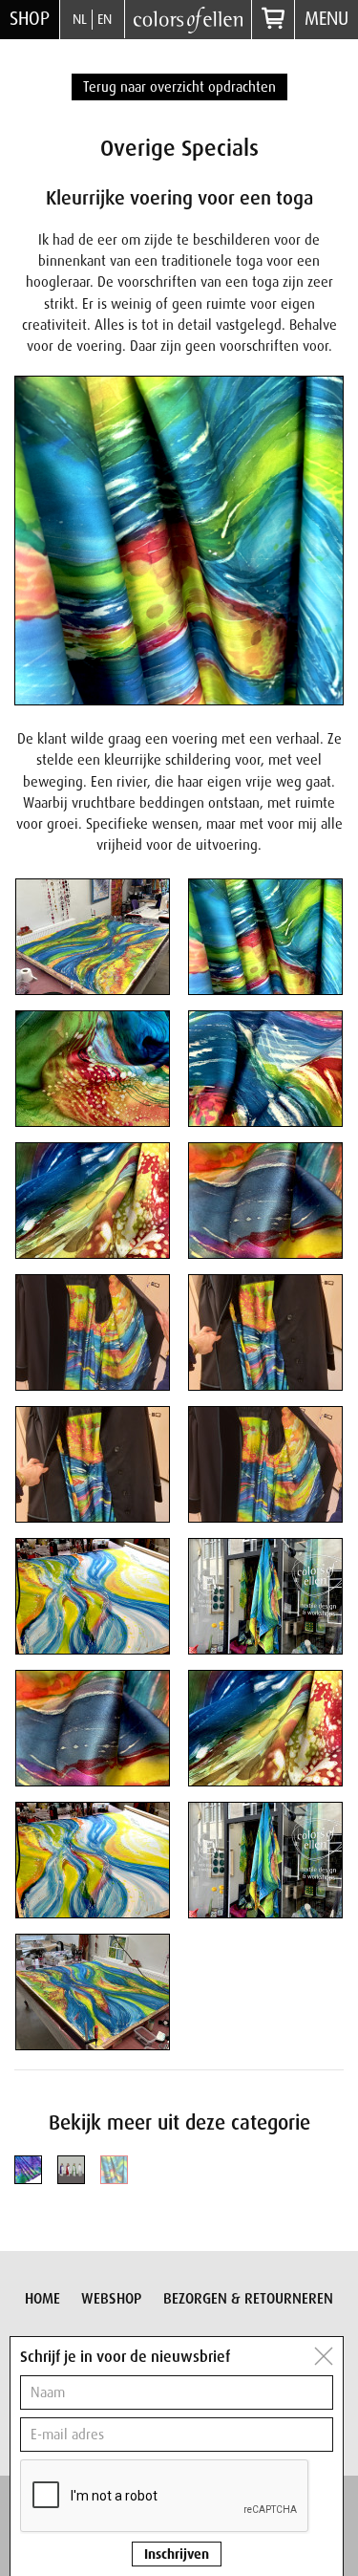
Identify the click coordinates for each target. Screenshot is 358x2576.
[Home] (188, 19)
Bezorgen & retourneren (248, 2299)
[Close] (324, 2356)
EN (105, 19)
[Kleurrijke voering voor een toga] (114, 2169)
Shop (30, 19)
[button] (93, 937)
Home (42, 2299)
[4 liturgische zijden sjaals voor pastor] (71, 2169)
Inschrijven (177, 2554)
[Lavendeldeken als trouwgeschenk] (28, 2169)
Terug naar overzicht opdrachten (179, 87)
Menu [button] (326, 19)
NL (80, 19)
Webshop (111, 2299)
